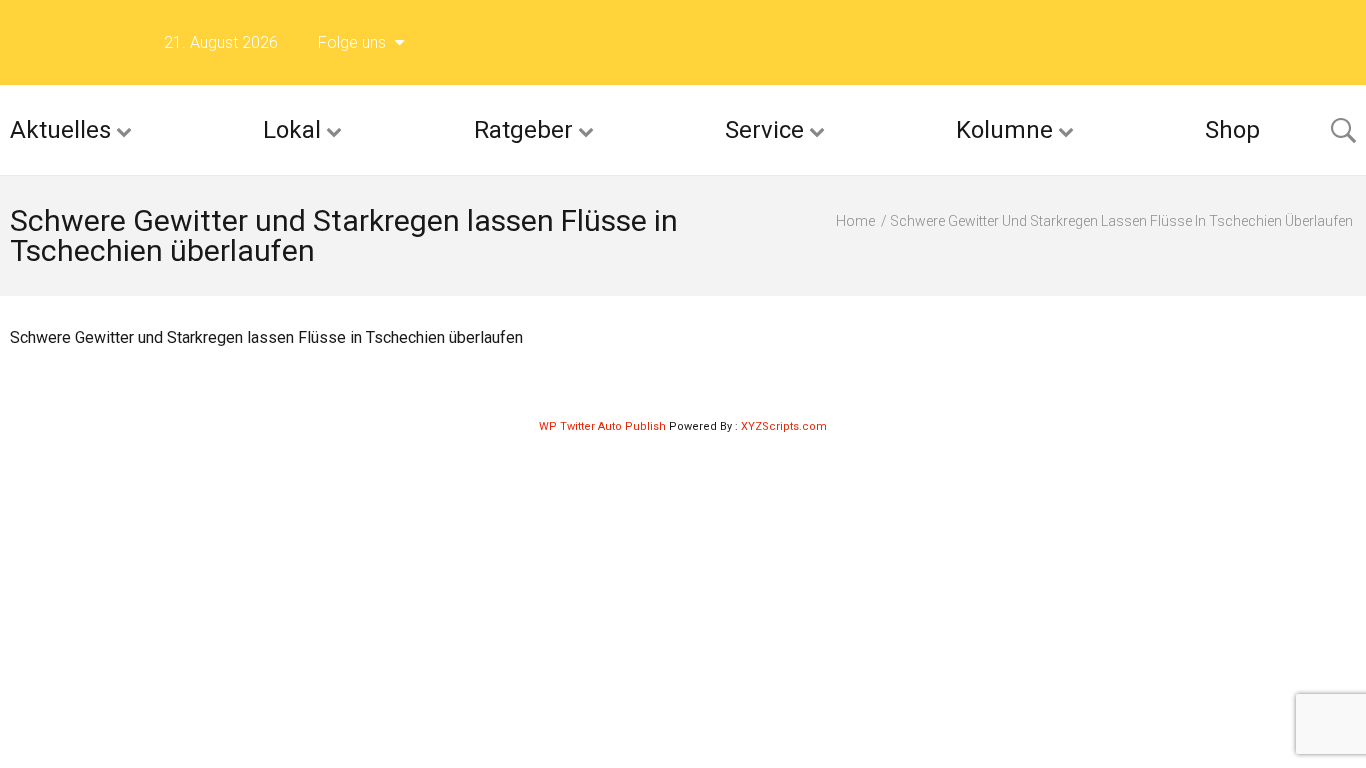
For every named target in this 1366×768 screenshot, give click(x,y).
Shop (1232, 130)
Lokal (292, 130)
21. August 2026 (221, 42)
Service (764, 130)
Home (855, 221)
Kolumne (1004, 130)
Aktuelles (60, 130)
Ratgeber (523, 130)
